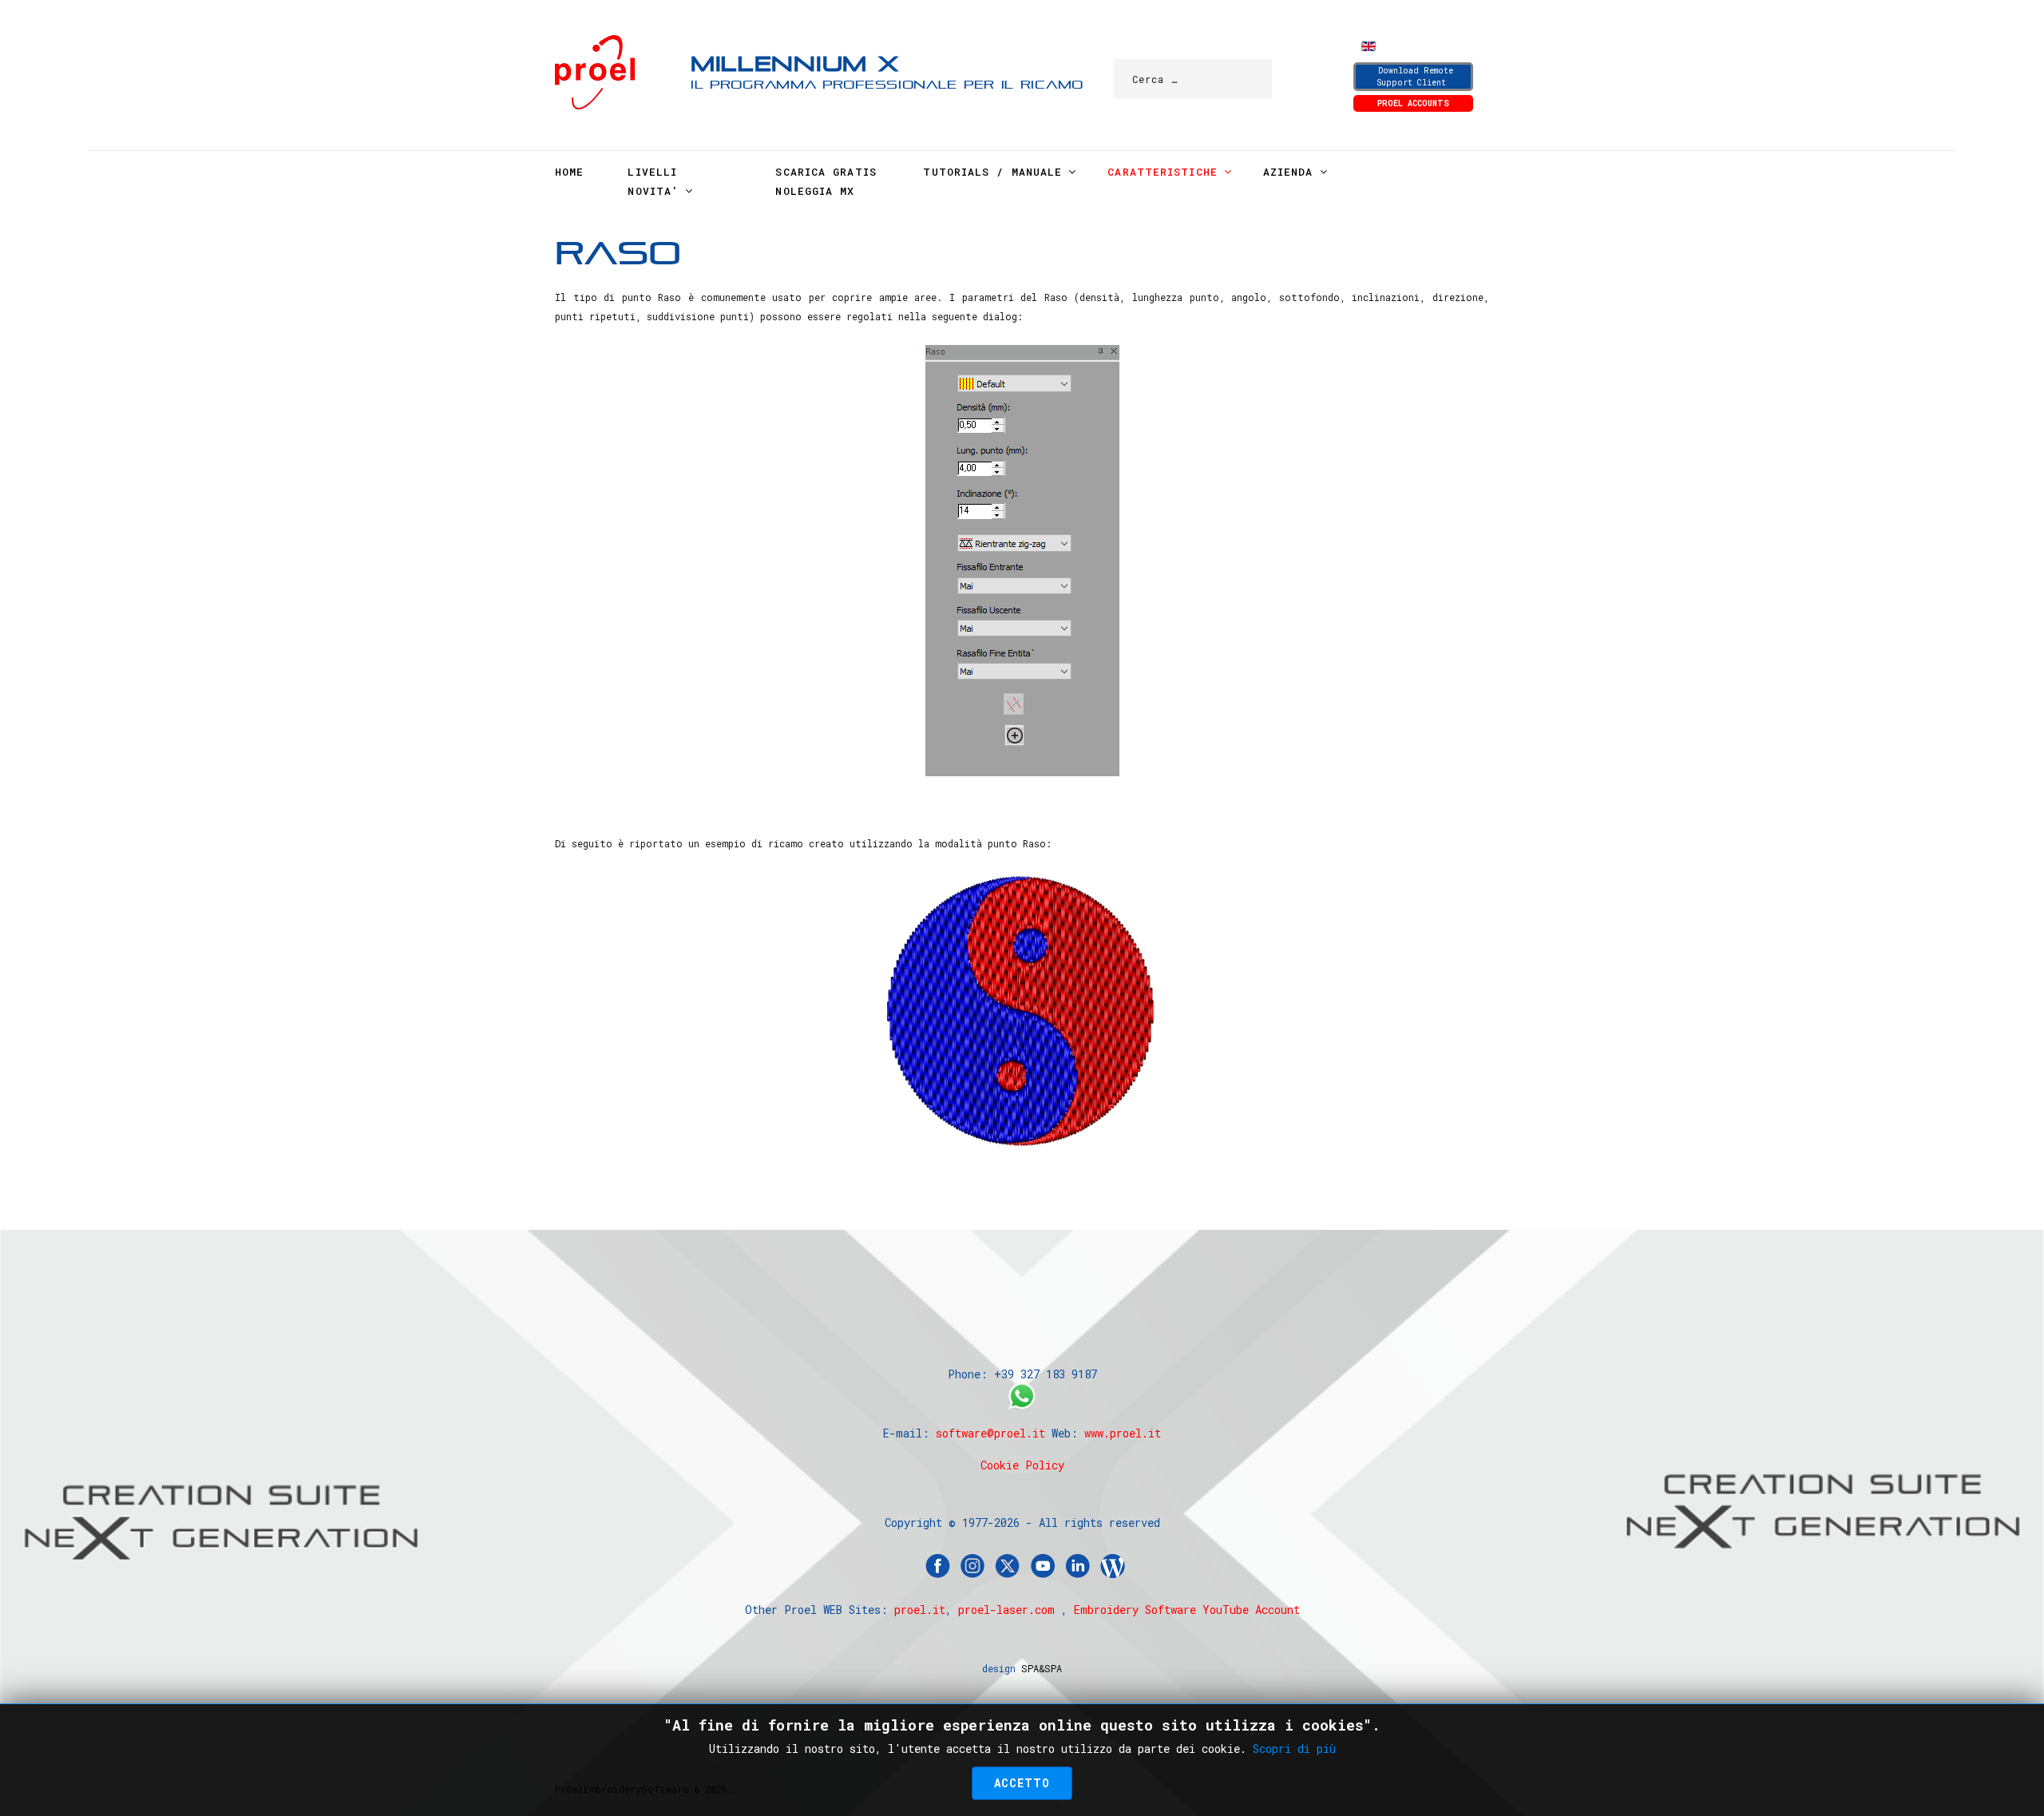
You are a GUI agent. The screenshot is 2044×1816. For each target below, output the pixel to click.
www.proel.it (1123, 1433)
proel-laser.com (1006, 1610)
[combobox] (1193, 79)
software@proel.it (990, 1433)
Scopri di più (1294, 1749)
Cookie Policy (1022, 1465)
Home (569, 172)
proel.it (920, 1610)
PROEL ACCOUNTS (1413, 103)
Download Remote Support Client (1415, 77)
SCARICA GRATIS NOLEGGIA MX (826, 181)
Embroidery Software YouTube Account (1187, 1610)
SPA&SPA (1042, 1668)
